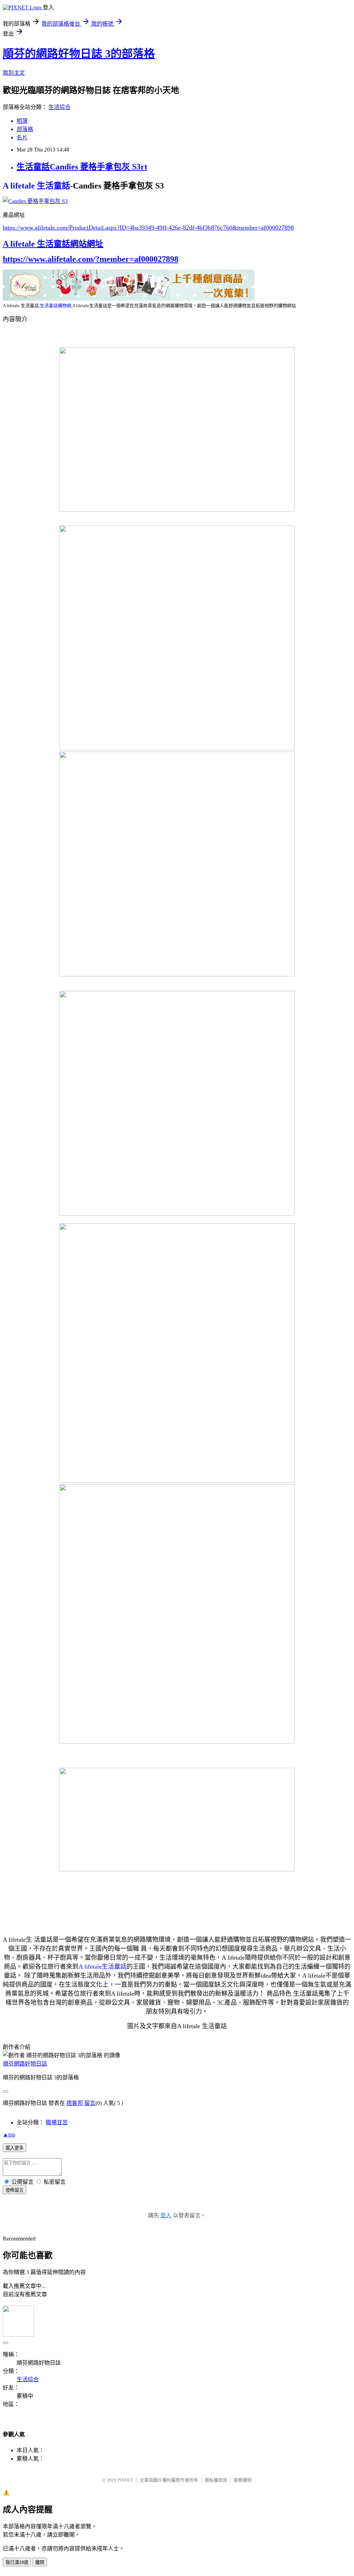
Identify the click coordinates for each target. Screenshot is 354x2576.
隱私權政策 (216, 2480)
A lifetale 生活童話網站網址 (53, 244)
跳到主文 (14, 73)
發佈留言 (15, 2190)
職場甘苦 (57, 2122)
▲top (9, 2135)
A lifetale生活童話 (103, 1967)
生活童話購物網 (55, 306)
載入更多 (15, 2148)
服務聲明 (243, 2480)
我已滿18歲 (17, 2562)
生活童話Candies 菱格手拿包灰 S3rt (82, 167)
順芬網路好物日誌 (25, 2064)
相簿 (22, 121)
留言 (90, 2103)
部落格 (25, 129)
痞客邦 (75, 2103)
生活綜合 (59, 107)
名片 (22, 137)
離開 (40, 2562)
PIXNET (125, 2480)
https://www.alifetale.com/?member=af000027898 (91, 259)
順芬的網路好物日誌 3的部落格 (79, 54)
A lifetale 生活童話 (36, 186)
